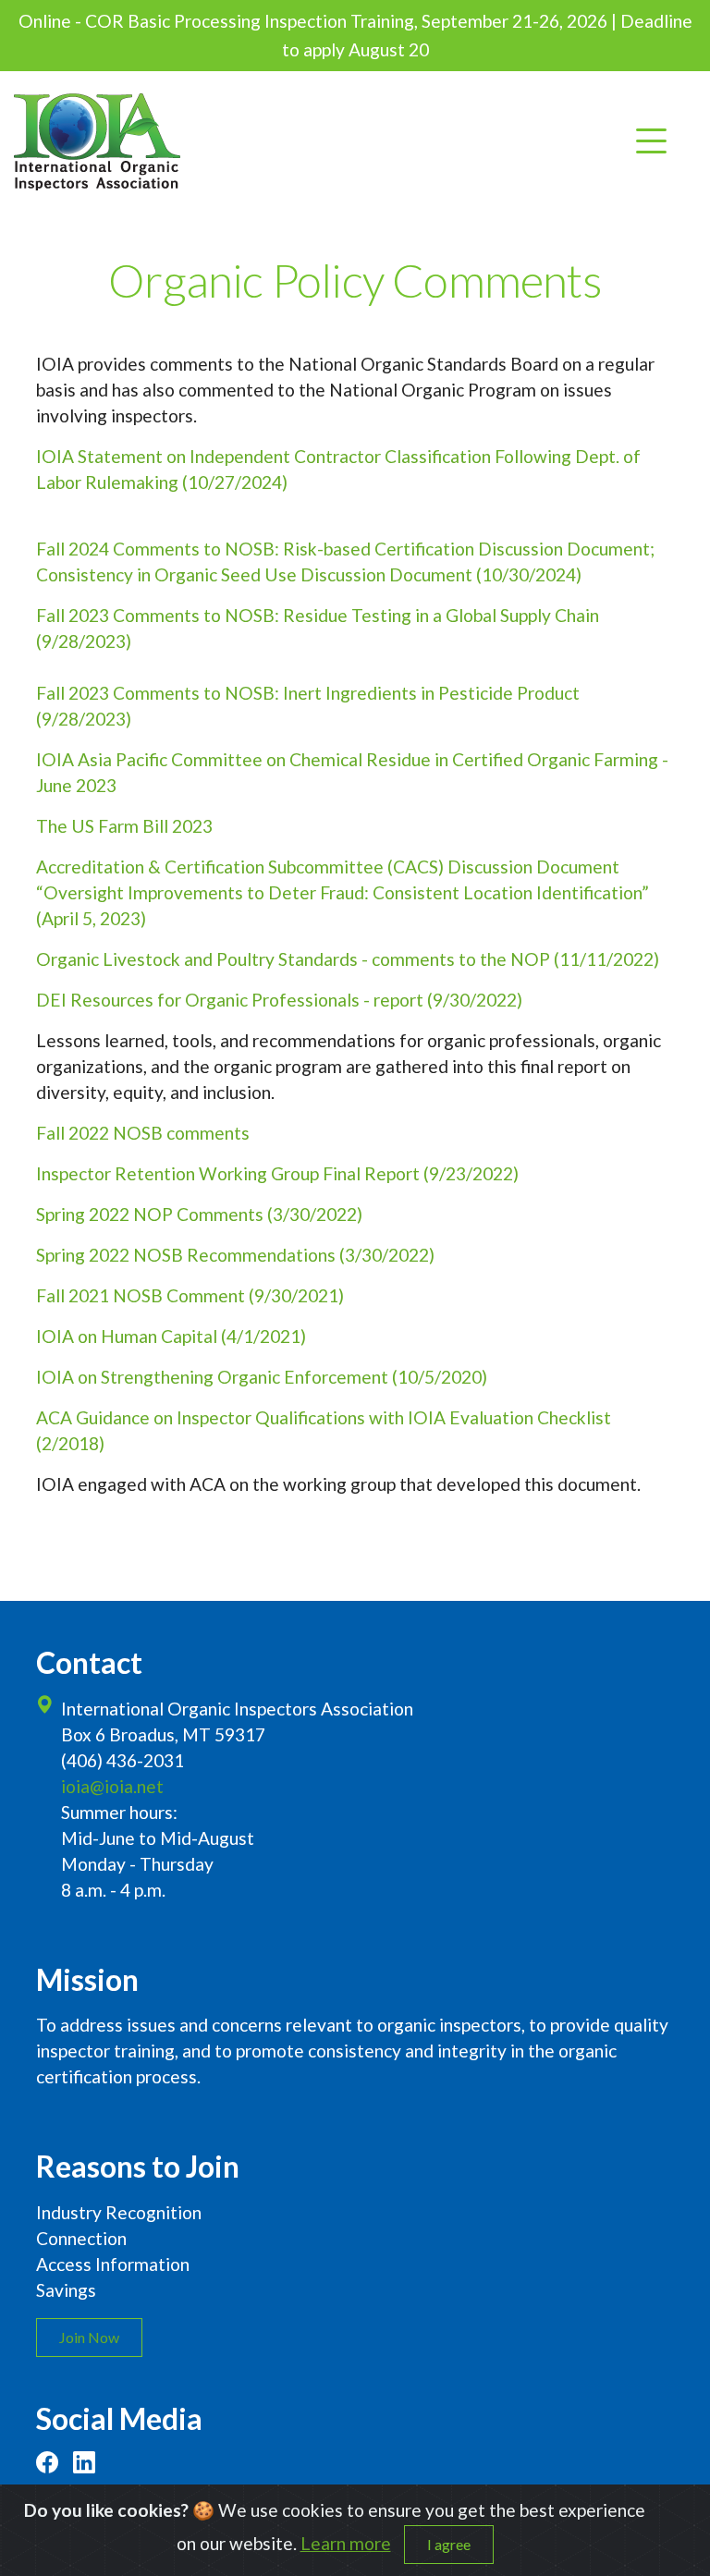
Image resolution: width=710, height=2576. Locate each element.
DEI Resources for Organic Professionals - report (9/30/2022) (279, 1000)
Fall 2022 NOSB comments (143, 1133)
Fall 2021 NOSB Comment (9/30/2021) (190, 1295)
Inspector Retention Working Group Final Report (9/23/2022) (277, 1173)
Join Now (89, 2337)
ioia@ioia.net (112, 1786)
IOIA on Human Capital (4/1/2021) (171, 1336)
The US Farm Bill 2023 (124, 826)
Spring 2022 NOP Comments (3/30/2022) (199, 1214)
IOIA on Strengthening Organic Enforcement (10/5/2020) (262, 1377)
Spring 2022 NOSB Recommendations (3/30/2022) (235, 1255)
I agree (449, 2544)
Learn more (346, 2543)
